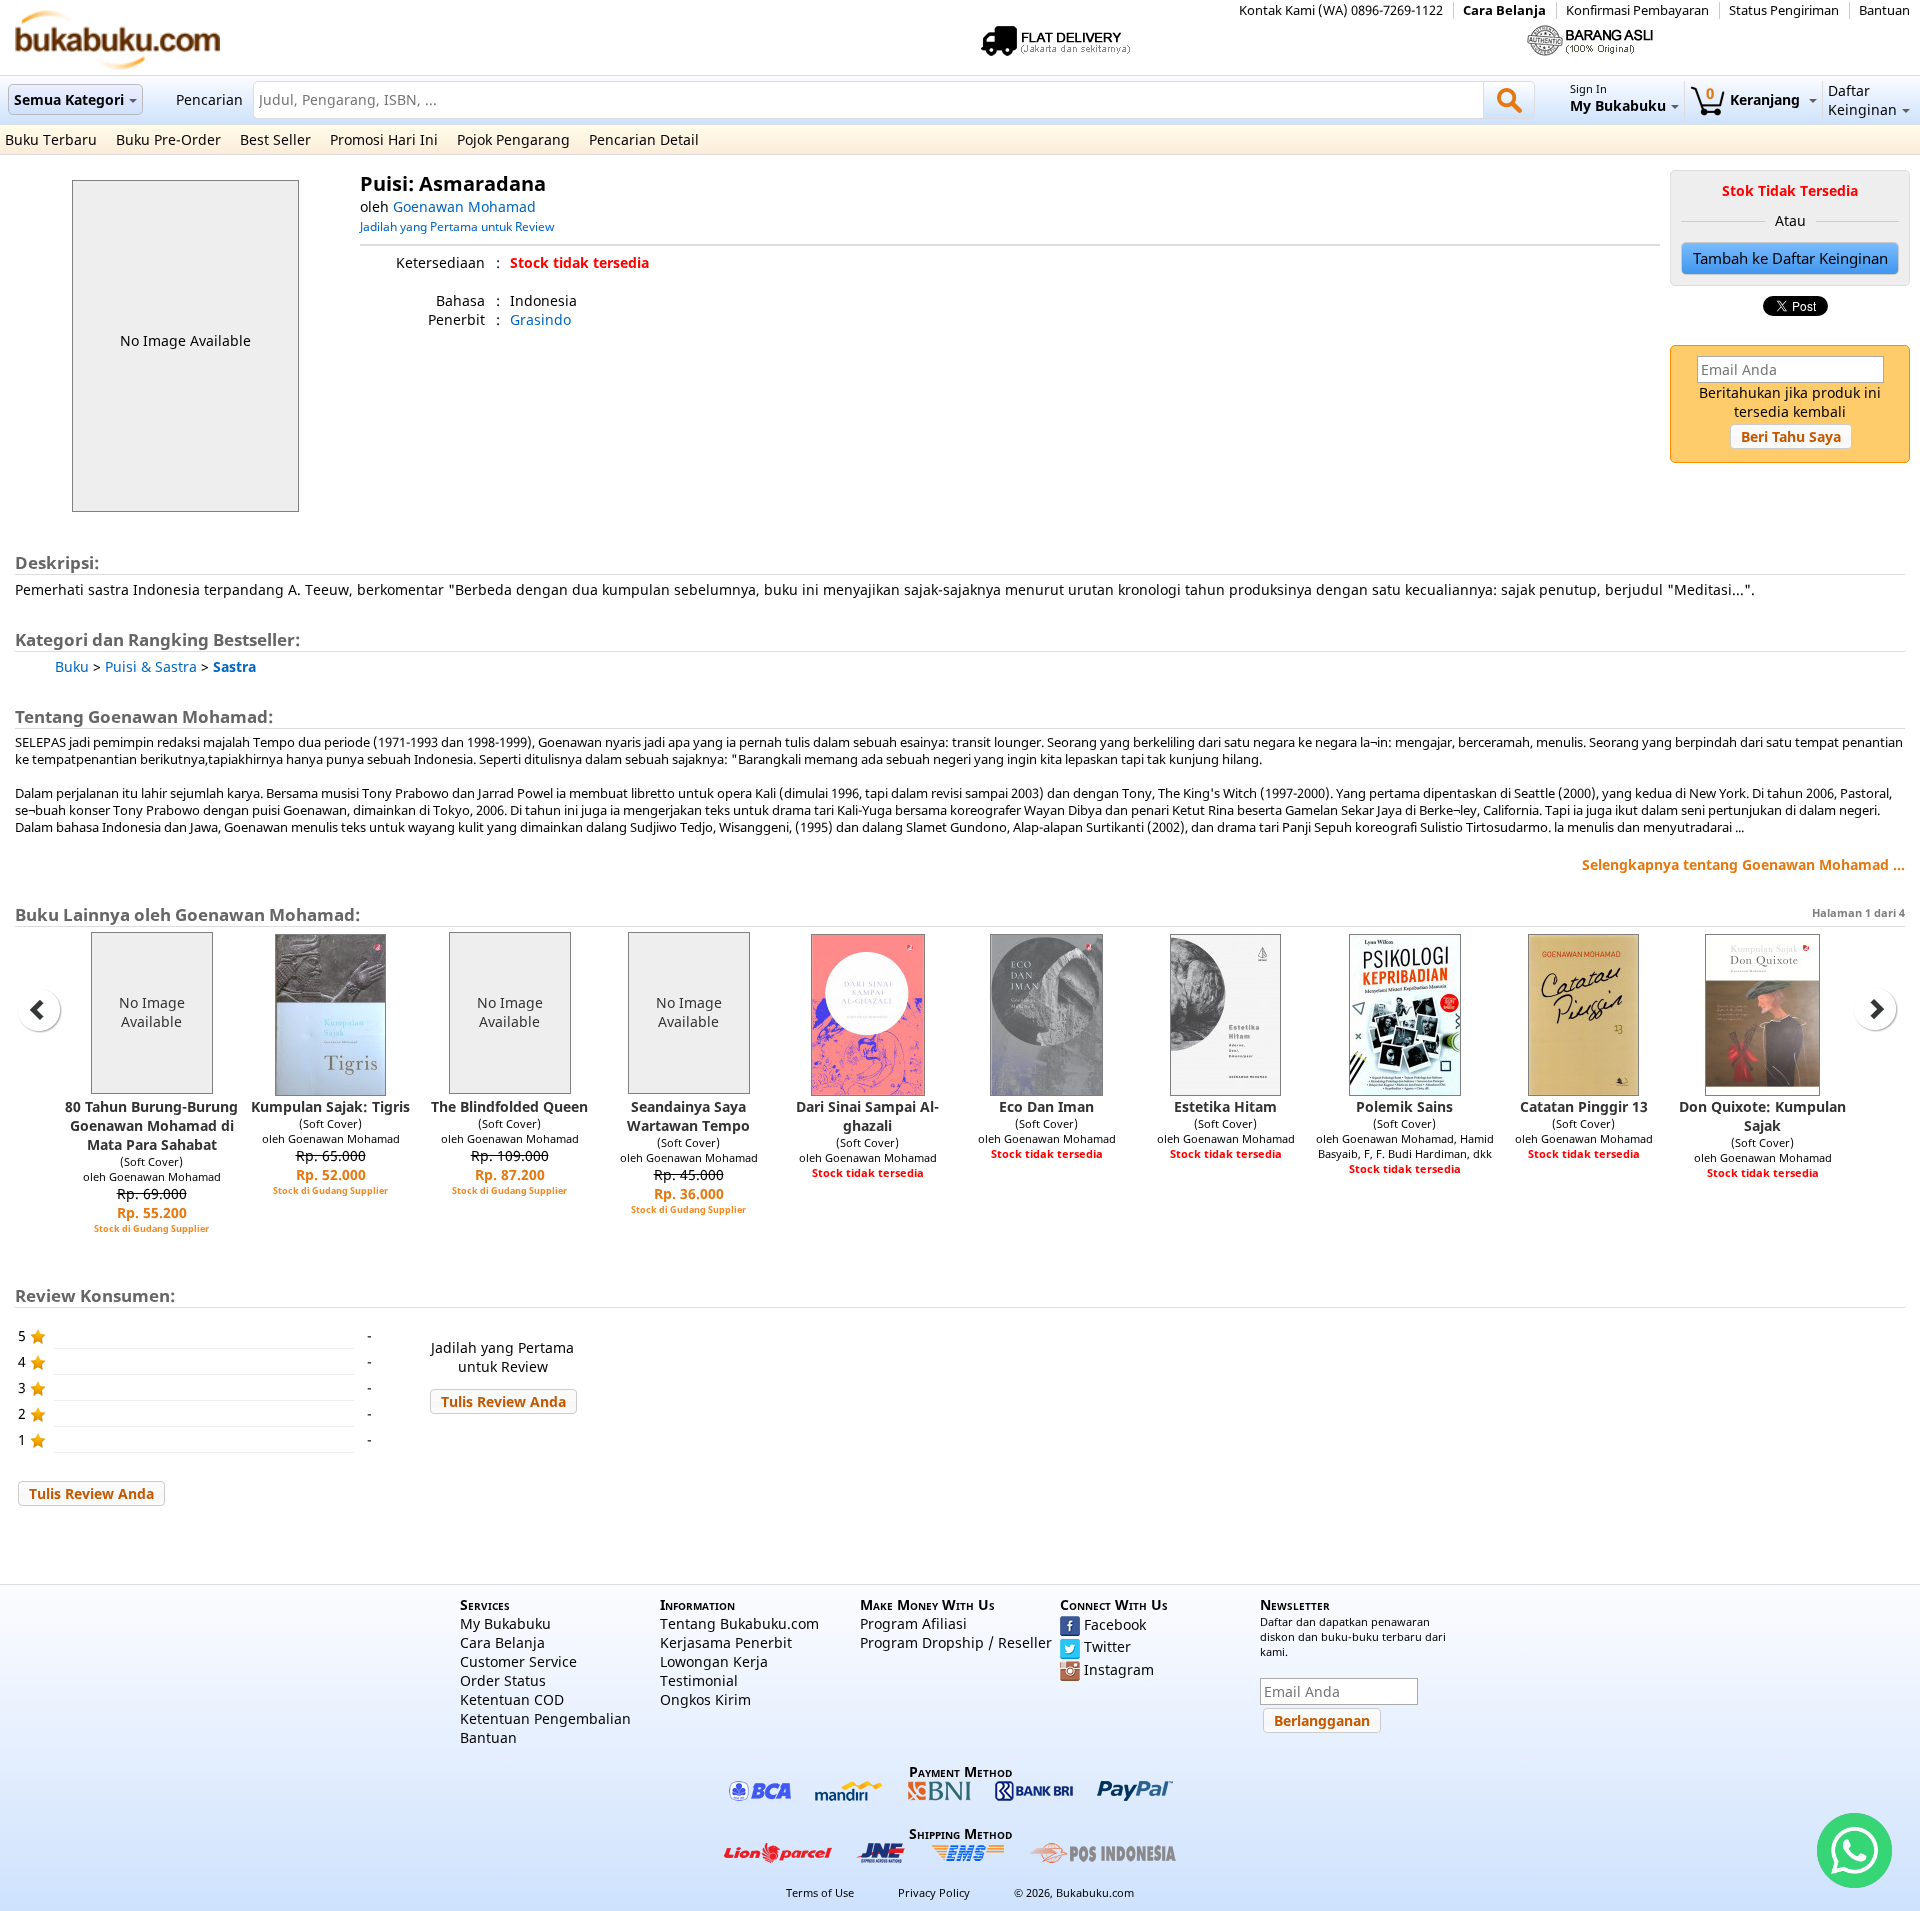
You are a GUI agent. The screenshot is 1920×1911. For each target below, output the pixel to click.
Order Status (503, 1680)
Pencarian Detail (644, 139)
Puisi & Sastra (151, 666)
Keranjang (1755, 99)
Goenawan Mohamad (464, 206)
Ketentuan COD (512, 1699)
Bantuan (1884, 10)
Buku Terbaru (51, 139)
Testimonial (699, 1680)
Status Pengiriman (1784, 10)
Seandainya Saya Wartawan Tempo (688, 1116)
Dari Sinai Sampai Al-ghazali (867, 1116)
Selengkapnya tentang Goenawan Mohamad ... (1743, 864)
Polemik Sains (1404, 1106)
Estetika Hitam (1225, 1106)
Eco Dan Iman (1046, 1106)
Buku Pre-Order (168, 139)
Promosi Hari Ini (384, 139)
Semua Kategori (69, 99)
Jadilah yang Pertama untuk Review (457, 226)
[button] (1791, 436)
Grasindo (540, 319)
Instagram (1119, 1669)
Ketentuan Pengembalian (545, 1718)
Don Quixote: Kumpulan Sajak (1762, 1116)
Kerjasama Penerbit (726, 1642)
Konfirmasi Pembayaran (1637, 10)
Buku (72, 666)
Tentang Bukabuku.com (739, 1623)
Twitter (1107, 1646)
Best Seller (275, 139)
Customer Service (518, 1661)
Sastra (234, 666)
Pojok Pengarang (513, 139)
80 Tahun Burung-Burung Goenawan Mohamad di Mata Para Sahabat (151, 1125)
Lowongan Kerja (714, 1661)
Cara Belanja (1504, 10)
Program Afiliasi (913, 1623)
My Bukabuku (505, 1623)
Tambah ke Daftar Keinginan (1790, 258)
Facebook (1115, 1624)
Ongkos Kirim (705, 1699)
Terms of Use (820, 1892)
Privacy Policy (934, 1892)
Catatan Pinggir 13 (1584, 1106)
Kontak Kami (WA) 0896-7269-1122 (1341, 10)
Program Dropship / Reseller (956, 1642)
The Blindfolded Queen (509, 1106)
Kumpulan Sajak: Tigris (330, 1106)
